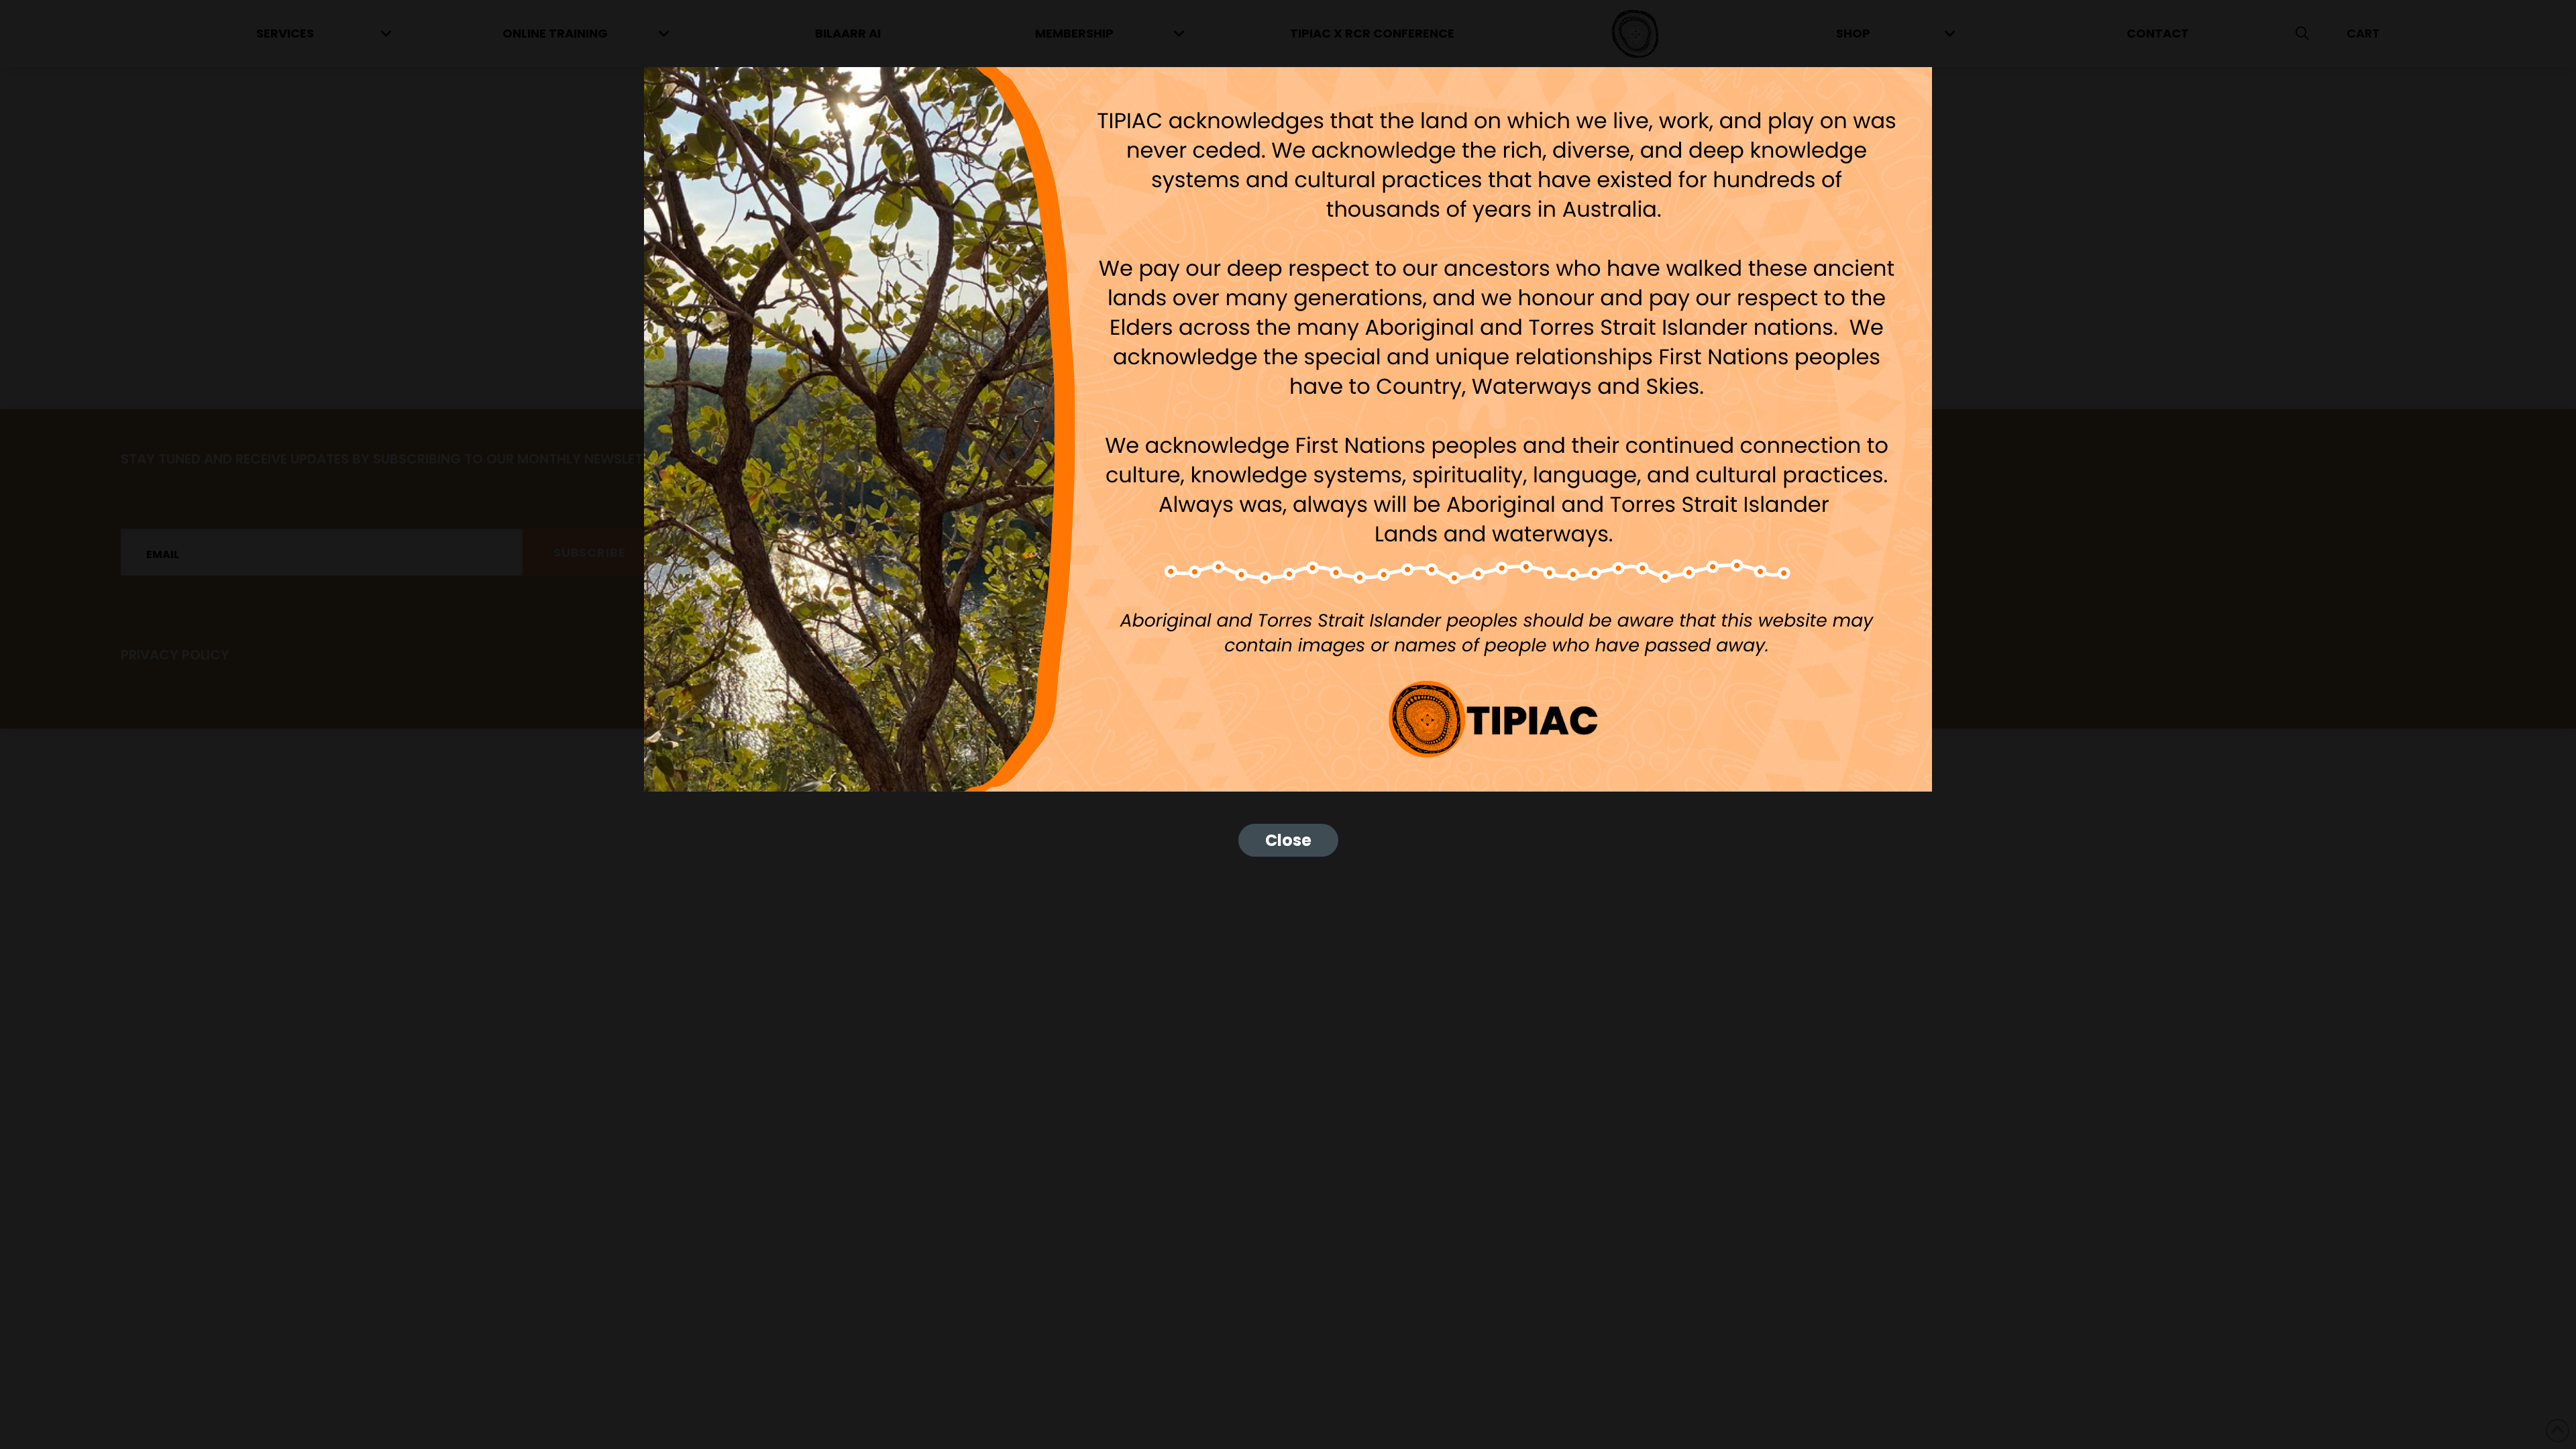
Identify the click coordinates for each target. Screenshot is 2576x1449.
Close (1288, 840)
